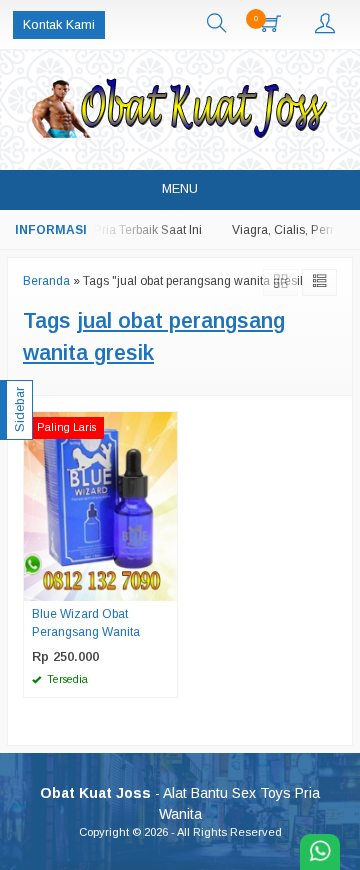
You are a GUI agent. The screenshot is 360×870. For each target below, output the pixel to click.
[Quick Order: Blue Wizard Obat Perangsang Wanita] (165, 585)
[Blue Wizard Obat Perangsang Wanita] (100, 505)
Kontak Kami (59, 25)
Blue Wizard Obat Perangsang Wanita (86, 623)
